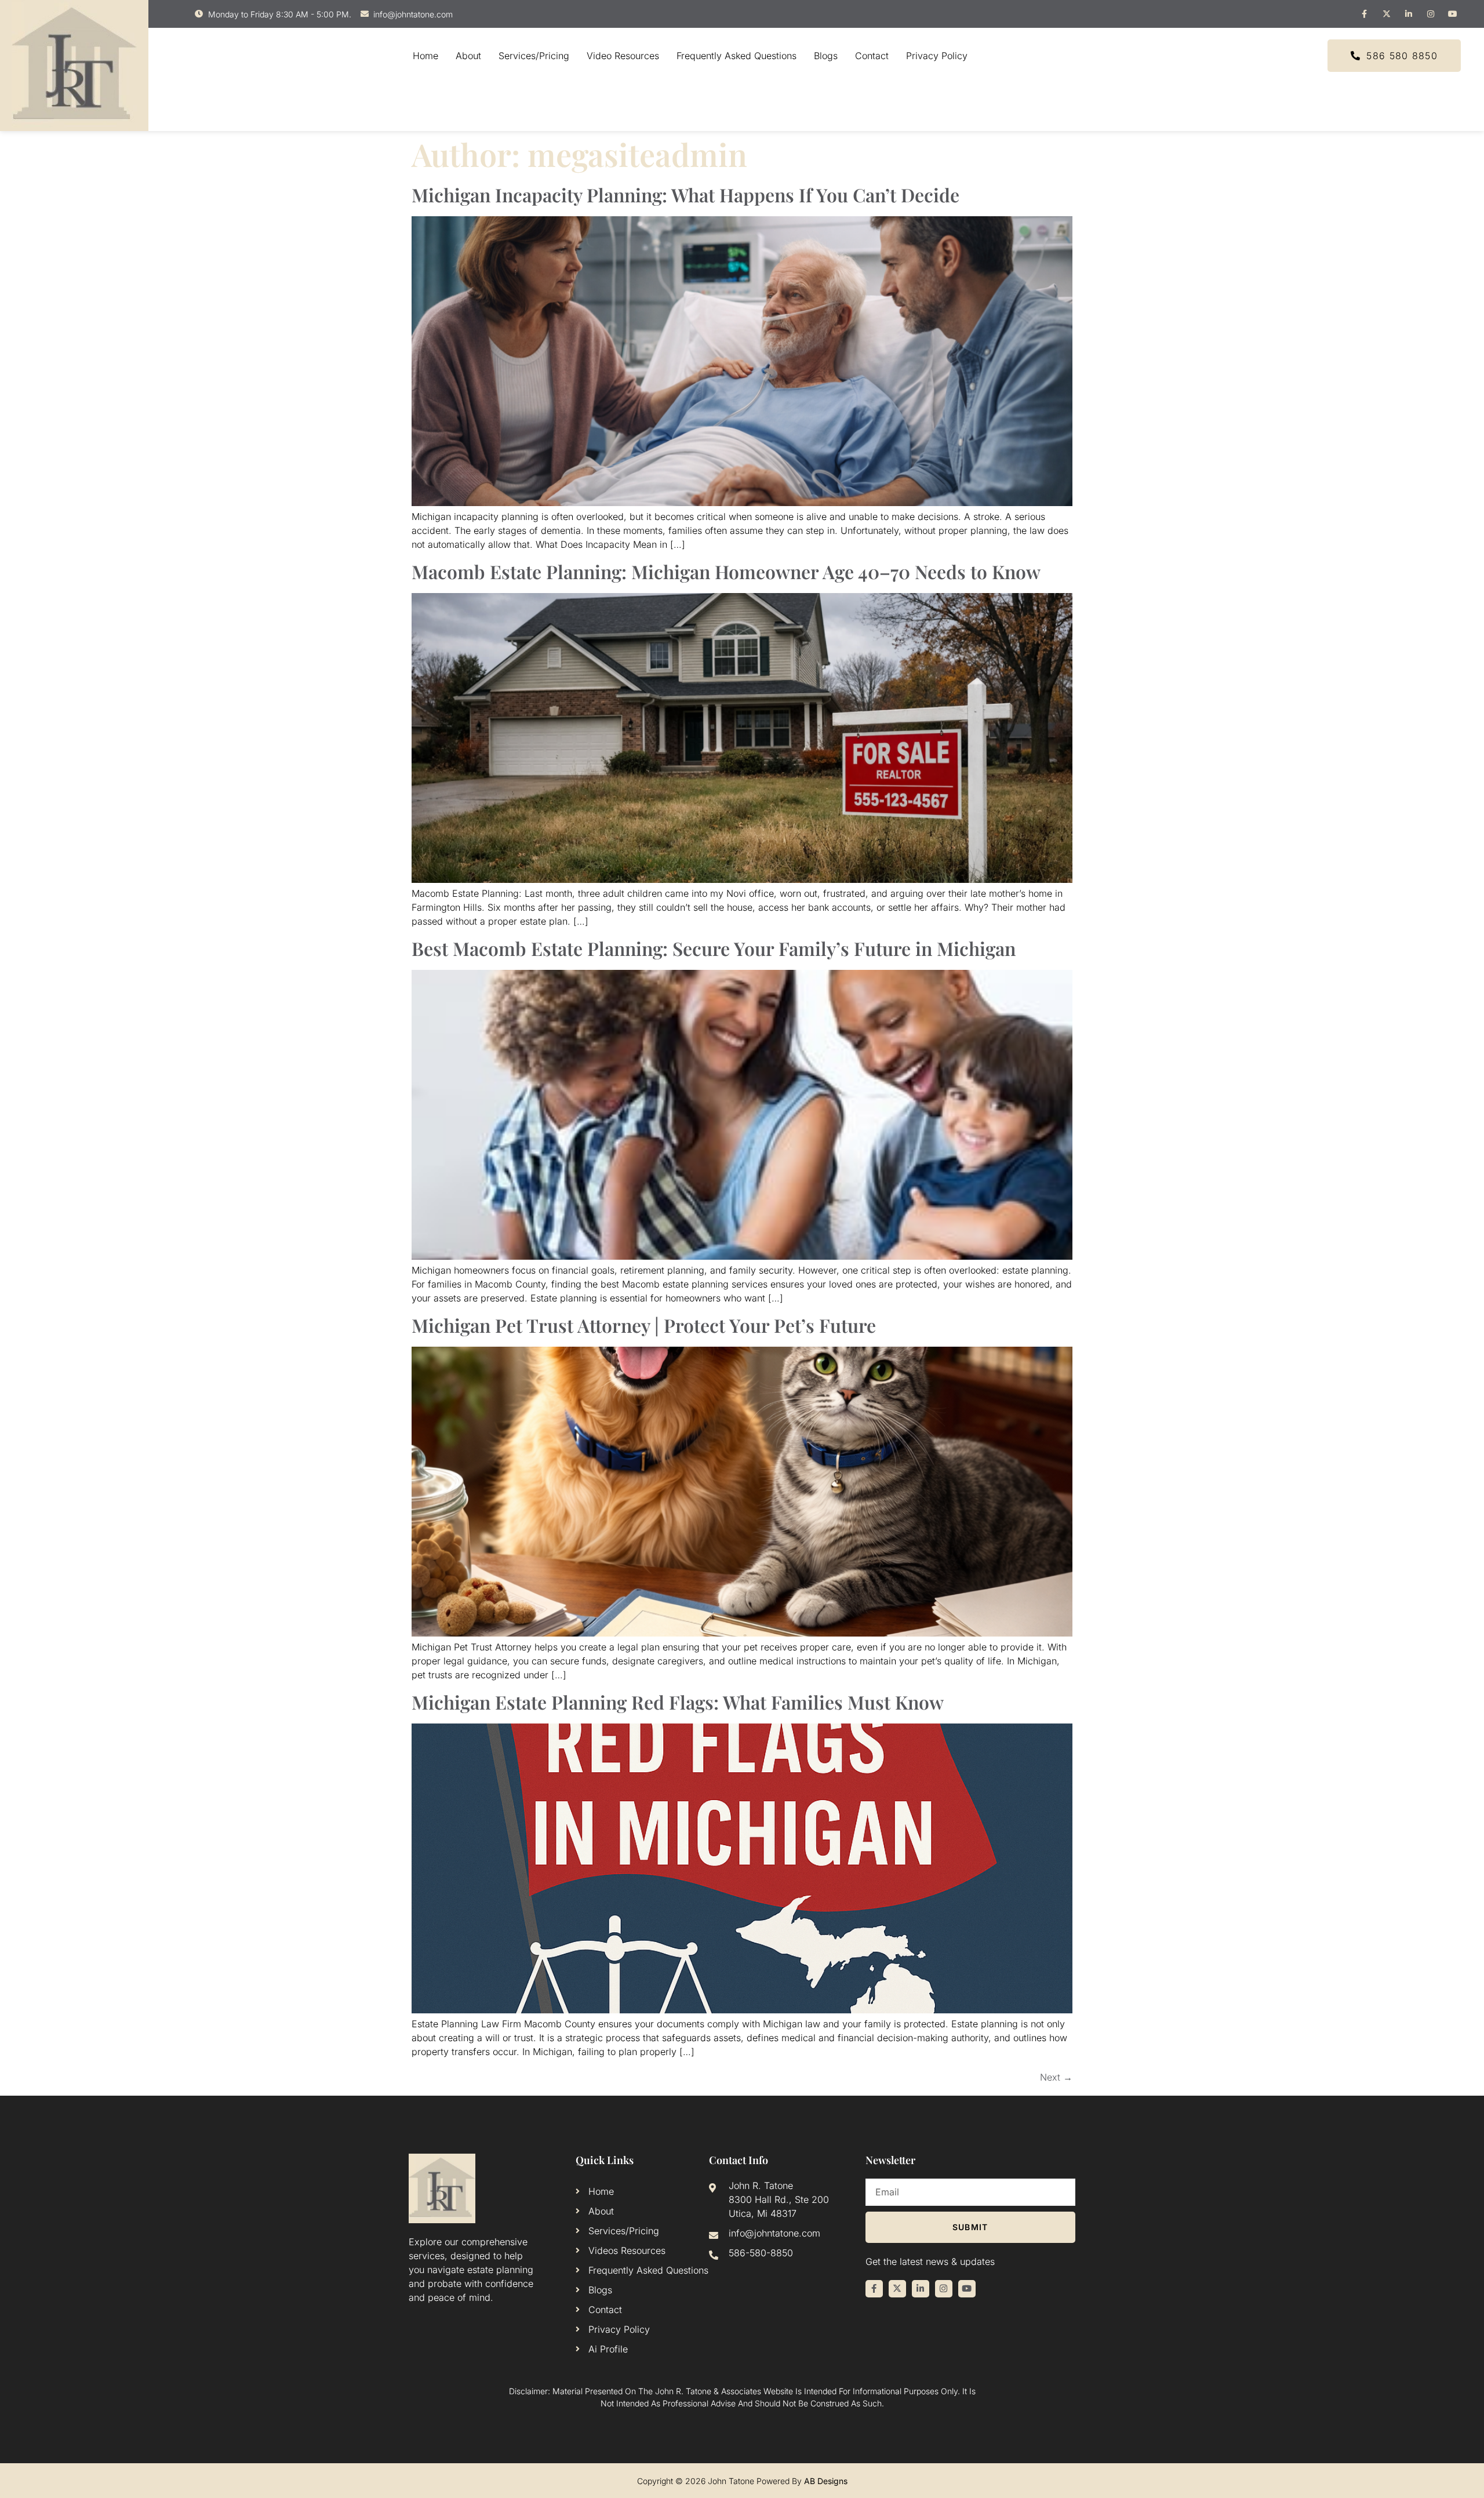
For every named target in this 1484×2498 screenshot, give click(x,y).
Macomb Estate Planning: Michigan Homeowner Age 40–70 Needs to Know (726, 571)
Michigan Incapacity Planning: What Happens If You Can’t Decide (685, 194)
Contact (872, 56)
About (468, 56)
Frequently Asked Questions (736, 56)
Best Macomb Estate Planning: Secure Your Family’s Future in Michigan (714, 948)
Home (425, 56)
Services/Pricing (534, 56)
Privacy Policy (937, 56)
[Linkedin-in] (1409, 14)
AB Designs (826, 2481)
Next (1056, 2077)
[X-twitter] (1387, 14)
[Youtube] (1453, 14)
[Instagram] (1431, 14)
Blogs (826, 56)
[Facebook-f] (1365, 14)
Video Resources (623, 56)
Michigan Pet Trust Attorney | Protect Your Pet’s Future (644, 1325)
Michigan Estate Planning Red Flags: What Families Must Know (678, 1702)
